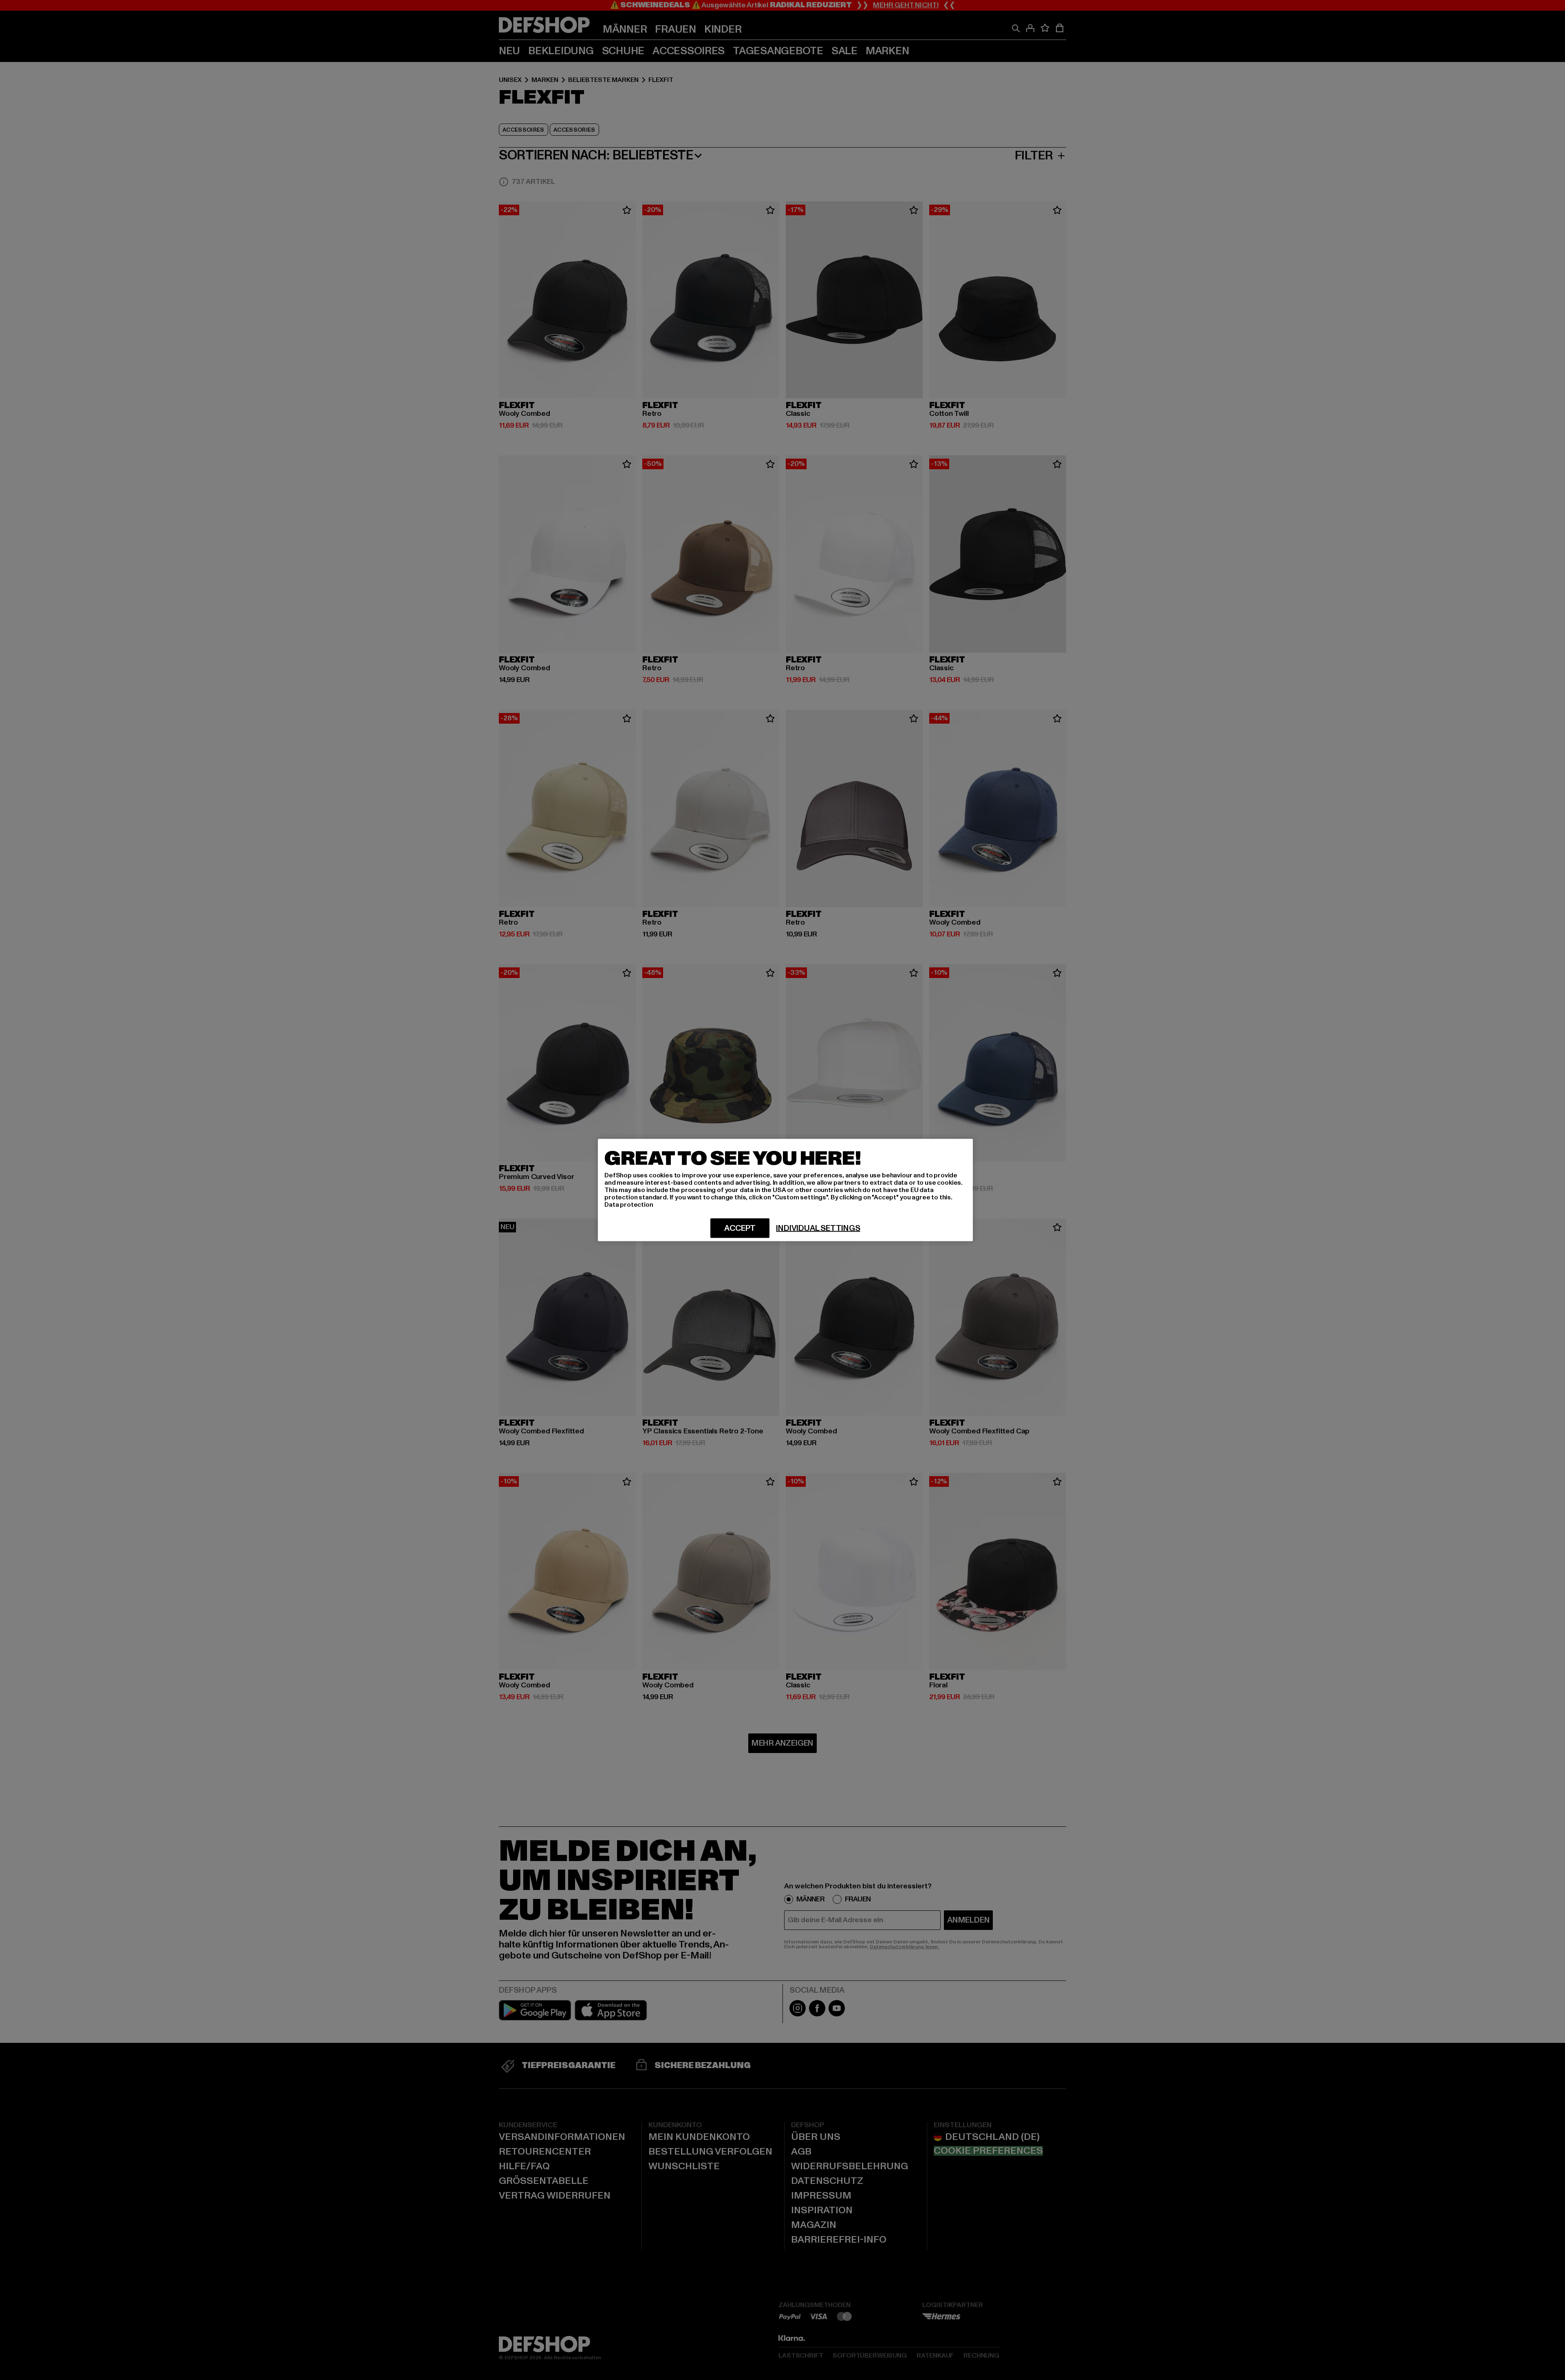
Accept (740, 1228)
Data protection (629, 1205)
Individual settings (818, 1228)
